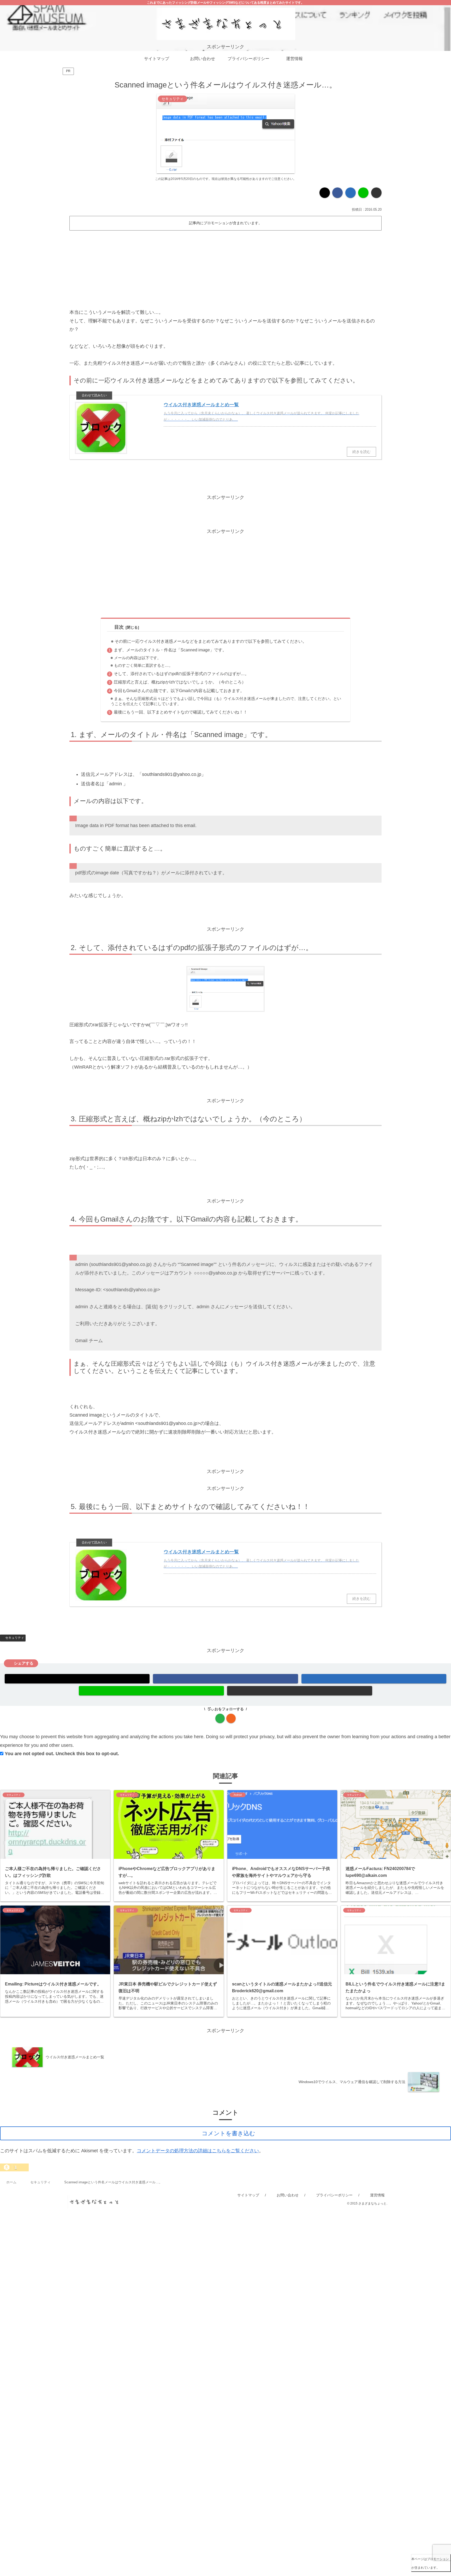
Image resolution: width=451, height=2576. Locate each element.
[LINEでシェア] (363, 193)
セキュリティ (15, 1638)
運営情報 (377, 2195)
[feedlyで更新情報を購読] (220, 1718)
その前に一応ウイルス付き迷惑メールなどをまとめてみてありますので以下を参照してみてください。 (211, 641)
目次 (119, 627)
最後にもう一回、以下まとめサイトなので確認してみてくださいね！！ (181, 712)
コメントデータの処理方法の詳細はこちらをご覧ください (198, 2151)
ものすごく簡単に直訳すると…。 (143, 665)
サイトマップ (248, 2195)
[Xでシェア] (325, 193)
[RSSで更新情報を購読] (231, 1718)
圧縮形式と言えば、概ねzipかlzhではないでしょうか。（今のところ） (180, 682)
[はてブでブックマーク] (351, 193)
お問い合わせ (288, 2195)
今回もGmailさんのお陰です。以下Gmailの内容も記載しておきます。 (179, 691)
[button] (376, 193)
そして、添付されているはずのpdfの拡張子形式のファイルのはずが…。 (181, 674)
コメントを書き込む (229, 2133)
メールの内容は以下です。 (138, 658)
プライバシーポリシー (334, 2195)
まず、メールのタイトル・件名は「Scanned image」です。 (170, 650)
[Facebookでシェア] (337, 193)
